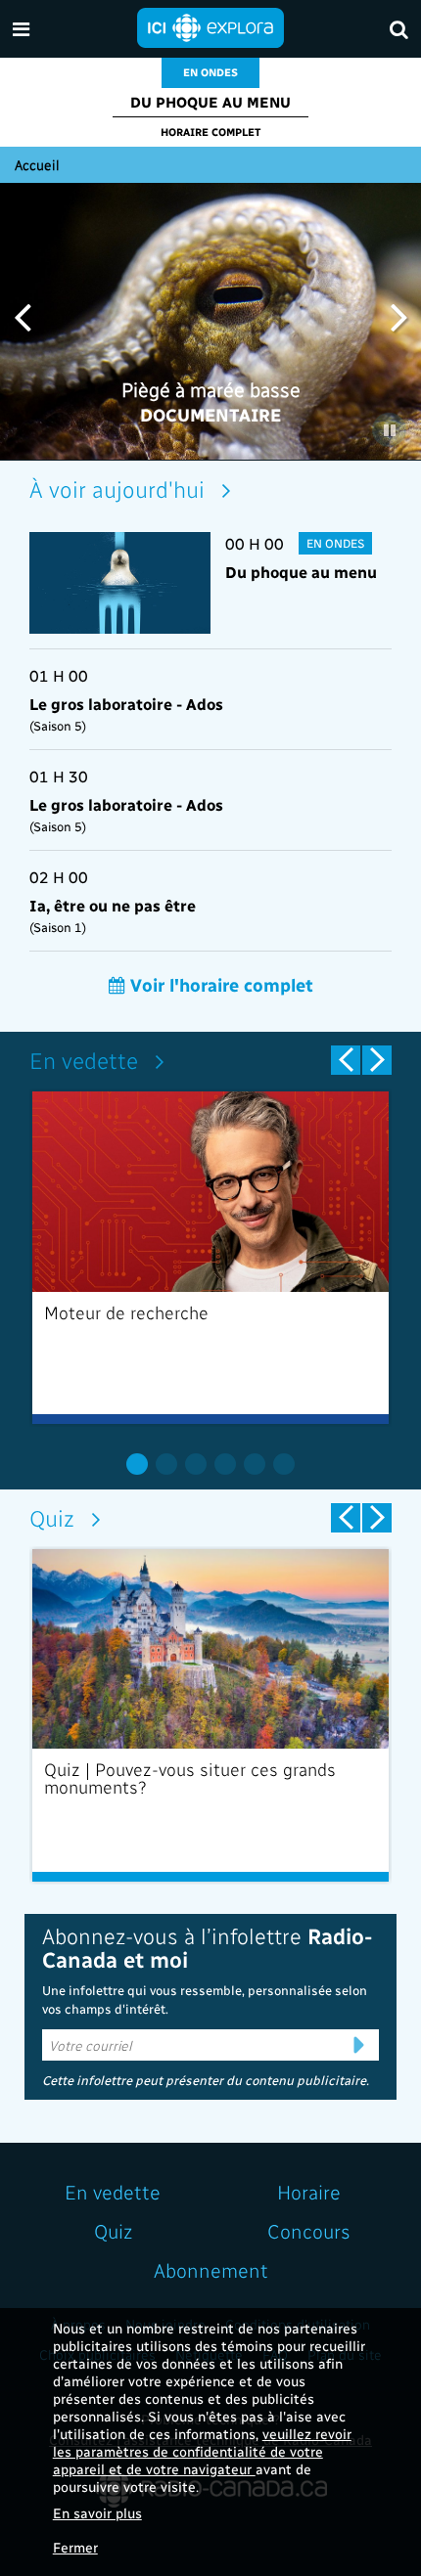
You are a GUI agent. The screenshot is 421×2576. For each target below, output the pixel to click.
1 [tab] (137, 1464)
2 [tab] (166, 1464)
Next (399, 315)
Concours (309, 2231)
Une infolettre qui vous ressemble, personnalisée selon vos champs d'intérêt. (205, 1999)
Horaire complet (210, 132)
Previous (22, 315)
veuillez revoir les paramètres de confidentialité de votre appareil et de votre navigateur (202, 2451)
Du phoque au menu (210, 102)
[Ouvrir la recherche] (399, 29)
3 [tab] (196, 1464)
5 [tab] (255, 1464)
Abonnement (211, 2270)
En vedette (84, 1060)
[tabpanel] (210, 1258)
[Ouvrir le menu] (21, 29)
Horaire (309, 2192)
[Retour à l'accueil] (210, 26)
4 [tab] (225, 1464)
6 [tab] (284, 1464)
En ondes (210, 72)
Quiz (52, 1517)
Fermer (75, 2547)
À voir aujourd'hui (117, 489)
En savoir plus (97, 2513)
